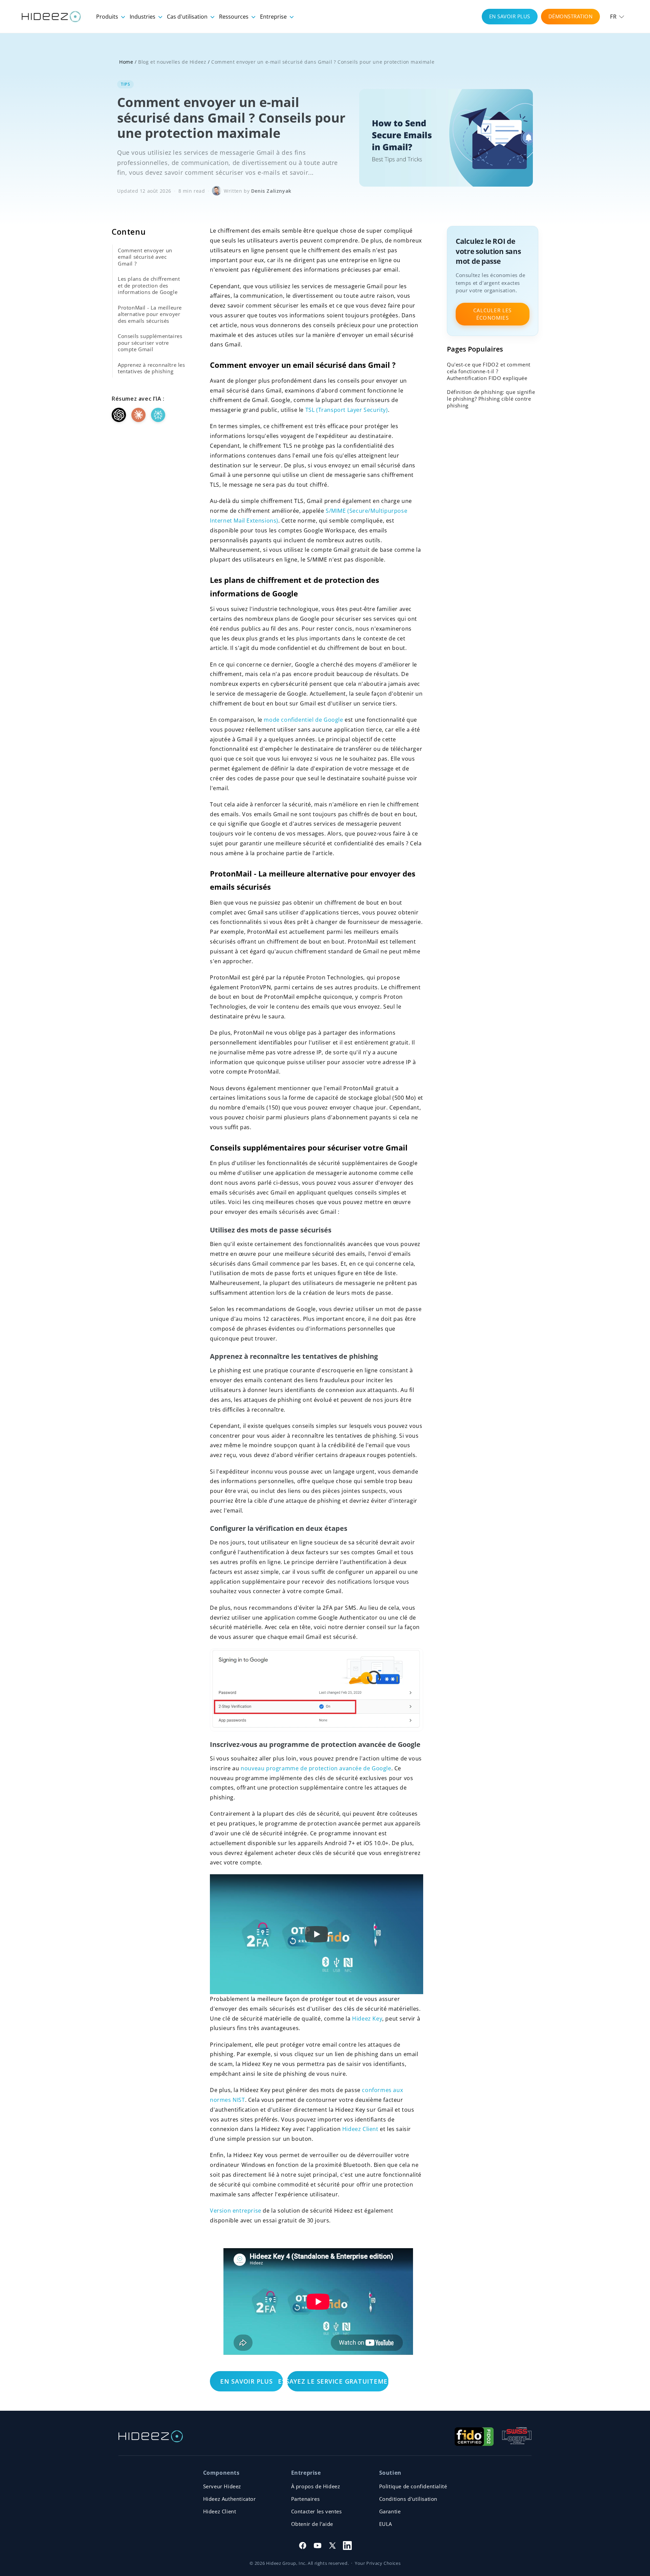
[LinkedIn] (347, 2546)
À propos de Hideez (316, 2486)
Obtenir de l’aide (312, 2524)
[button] (617, 17)
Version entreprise (236, 2211)
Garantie (390, 2511)
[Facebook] (303, 2546)
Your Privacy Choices (378, 2563)
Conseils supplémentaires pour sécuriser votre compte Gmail (150, 343)
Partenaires (306, 2499)
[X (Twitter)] (332, 2546)
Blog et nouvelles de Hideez (172, 62)
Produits (108, 17)
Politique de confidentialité (413, 2486)
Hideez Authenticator (230, 2499)
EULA (386, 2524)
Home (126, 62)
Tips (125, 84)
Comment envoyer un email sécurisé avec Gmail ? (145, 257)
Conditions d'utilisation (408, 2499)
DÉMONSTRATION (571, 16)
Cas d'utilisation (188, 17)
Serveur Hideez (222, 2486)
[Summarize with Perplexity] (158, 415)
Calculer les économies (492, 314)
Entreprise (274, 17)
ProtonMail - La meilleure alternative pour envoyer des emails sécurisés (150, 314)
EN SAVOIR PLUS (510, 16)
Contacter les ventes (317, 2511)
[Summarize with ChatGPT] (119, 415)
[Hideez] (151, 2436)
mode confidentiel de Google (303, 720)
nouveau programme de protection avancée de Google (316, 1768)
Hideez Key (367, 2019)
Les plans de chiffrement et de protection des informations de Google (149, 285)
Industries (143, 17)
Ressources (234, 17)
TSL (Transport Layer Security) (347, 410)
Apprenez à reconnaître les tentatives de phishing (151, 368)
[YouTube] (318, 2546)
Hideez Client (360, 2129)
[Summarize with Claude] (138, 415)
